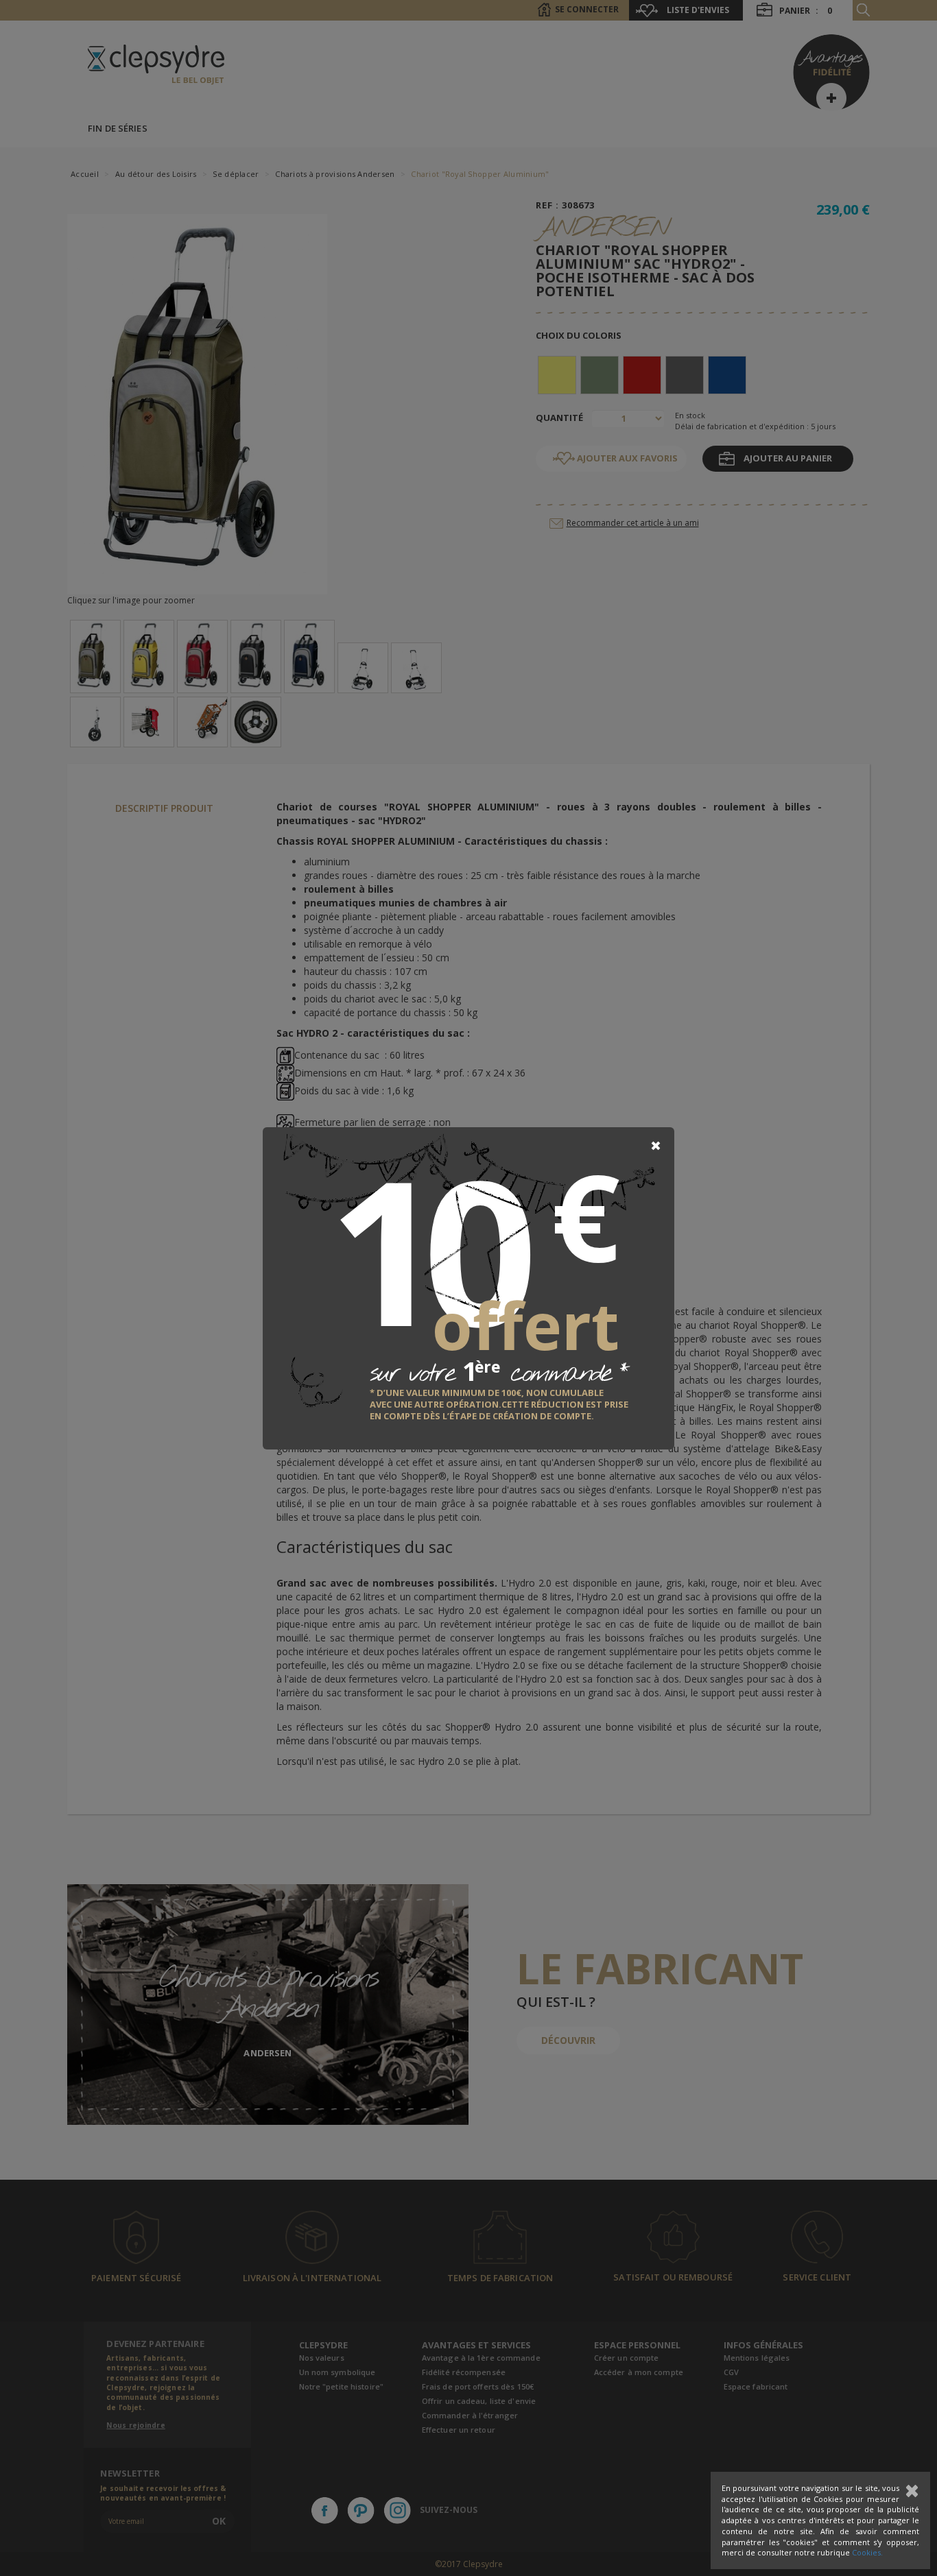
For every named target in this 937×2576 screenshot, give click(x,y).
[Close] (656, 1146)
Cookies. (867, 2552)
